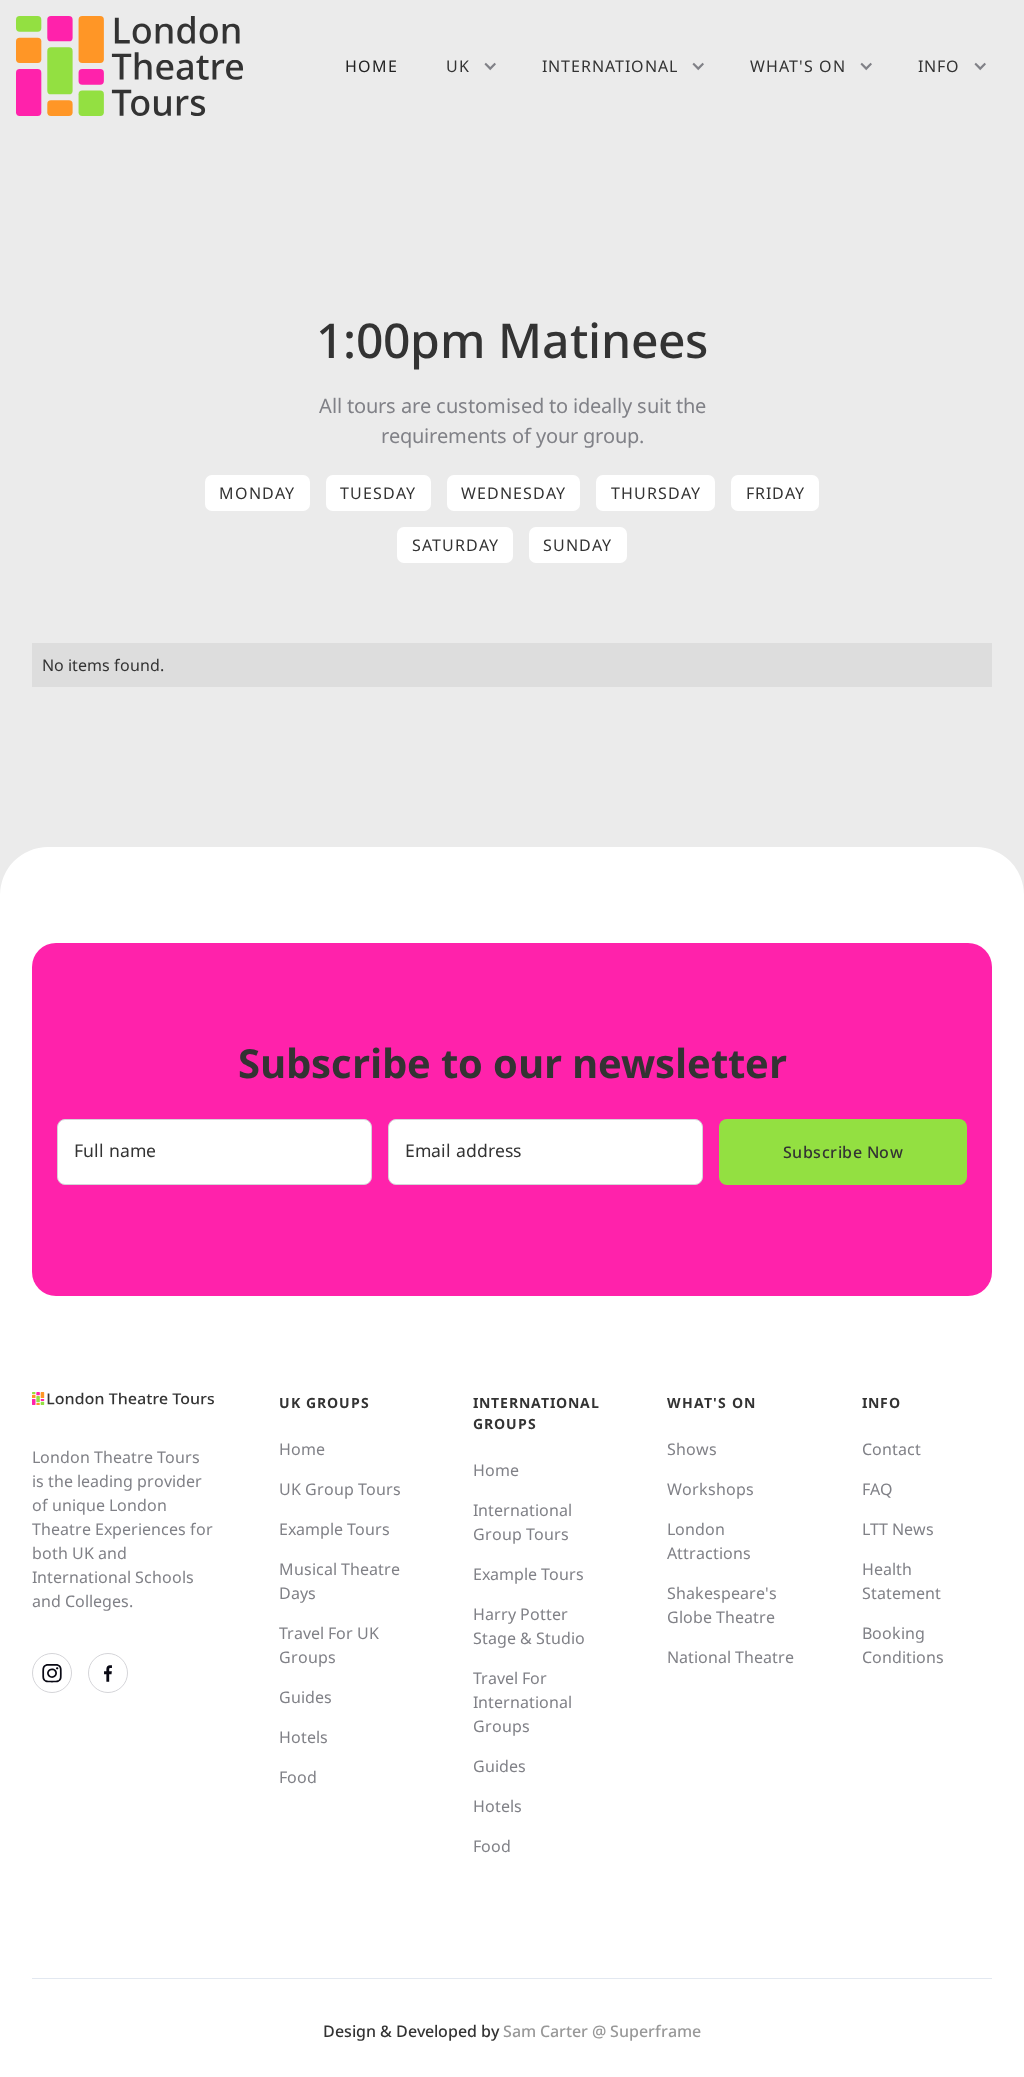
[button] (470, 66)
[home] (129, 66)
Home (371, 66)
